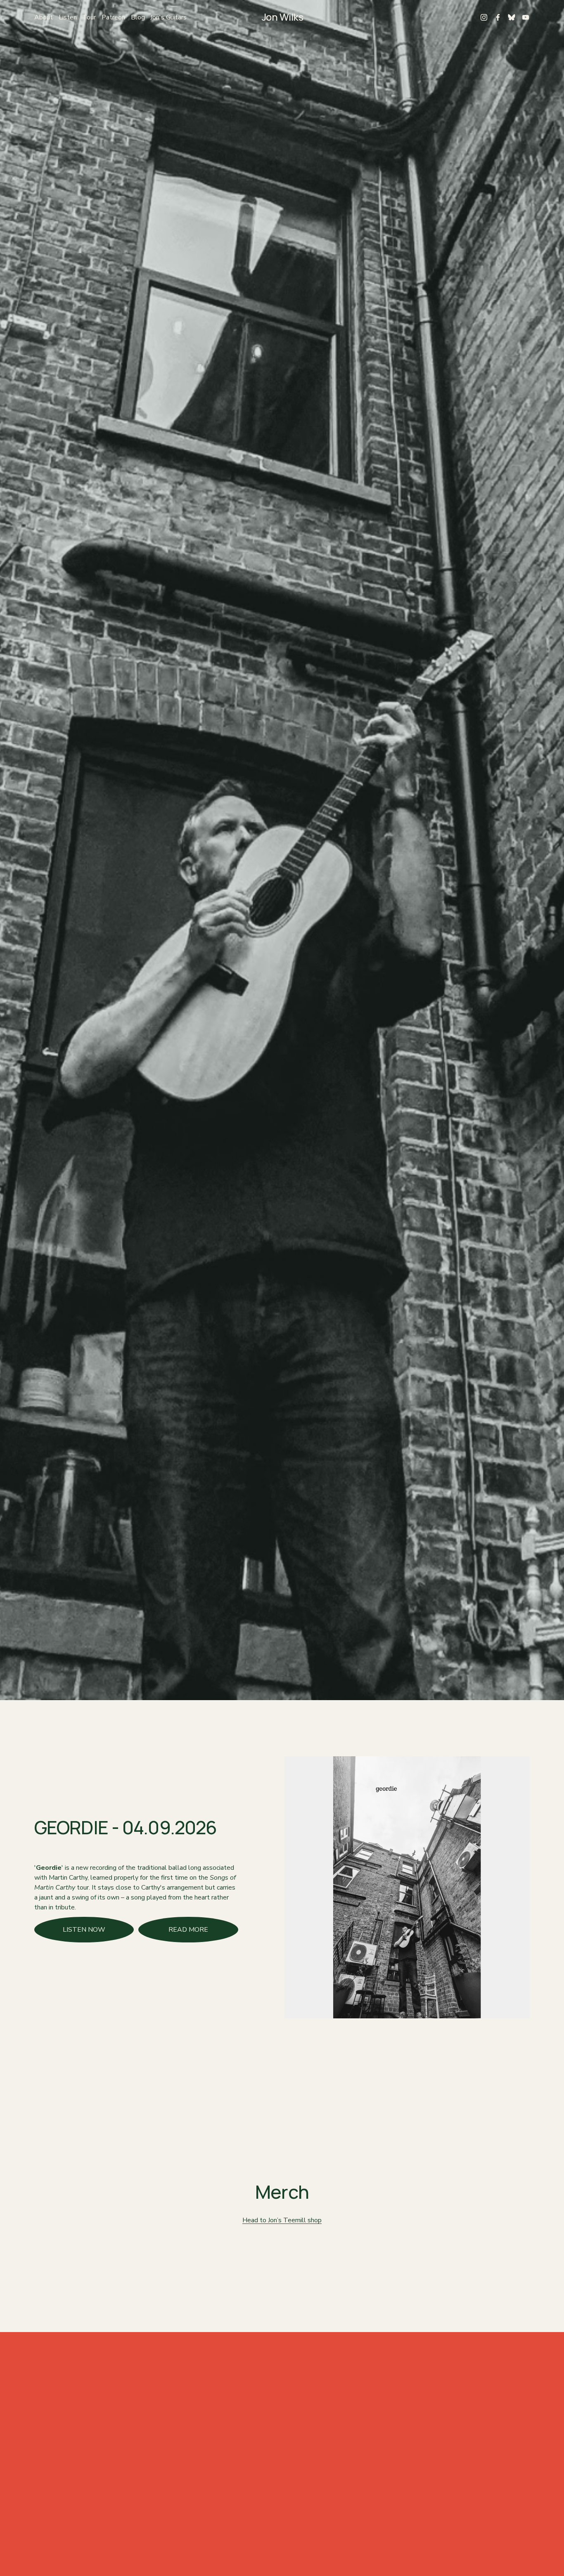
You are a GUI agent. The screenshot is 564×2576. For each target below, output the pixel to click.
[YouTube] (526, 17)
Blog (138, 17)
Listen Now (84, 1930)
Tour (89, 17)
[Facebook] (498, 17)
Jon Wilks (283, 17)
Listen (68, 17)
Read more (188, 1930)
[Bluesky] (512, 17)
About (44, 17)
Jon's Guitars (168, 17)
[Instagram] (484, 17)
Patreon (113, 17)
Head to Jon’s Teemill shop (282, 2220)
